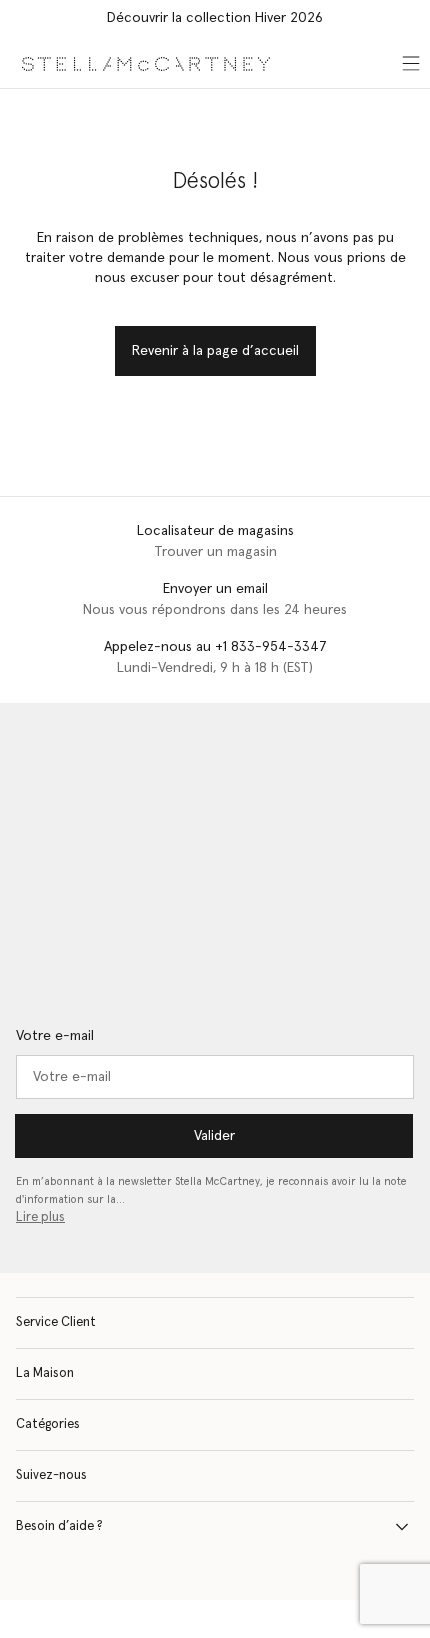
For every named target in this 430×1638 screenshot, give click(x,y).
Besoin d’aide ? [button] (59, 1526)
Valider (214, 1136)
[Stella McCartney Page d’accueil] (146, 62)
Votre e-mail (55, 1036)
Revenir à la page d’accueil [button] (215, 351)
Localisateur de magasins (215, 531)
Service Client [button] (56, 1322)
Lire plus (40, 1217)
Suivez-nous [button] (51, 1475)
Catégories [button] (48, 1424)
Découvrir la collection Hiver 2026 (215, 18)
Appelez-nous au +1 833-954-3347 (215, 647)
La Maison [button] (45, 1373)
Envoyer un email (215, 589)
